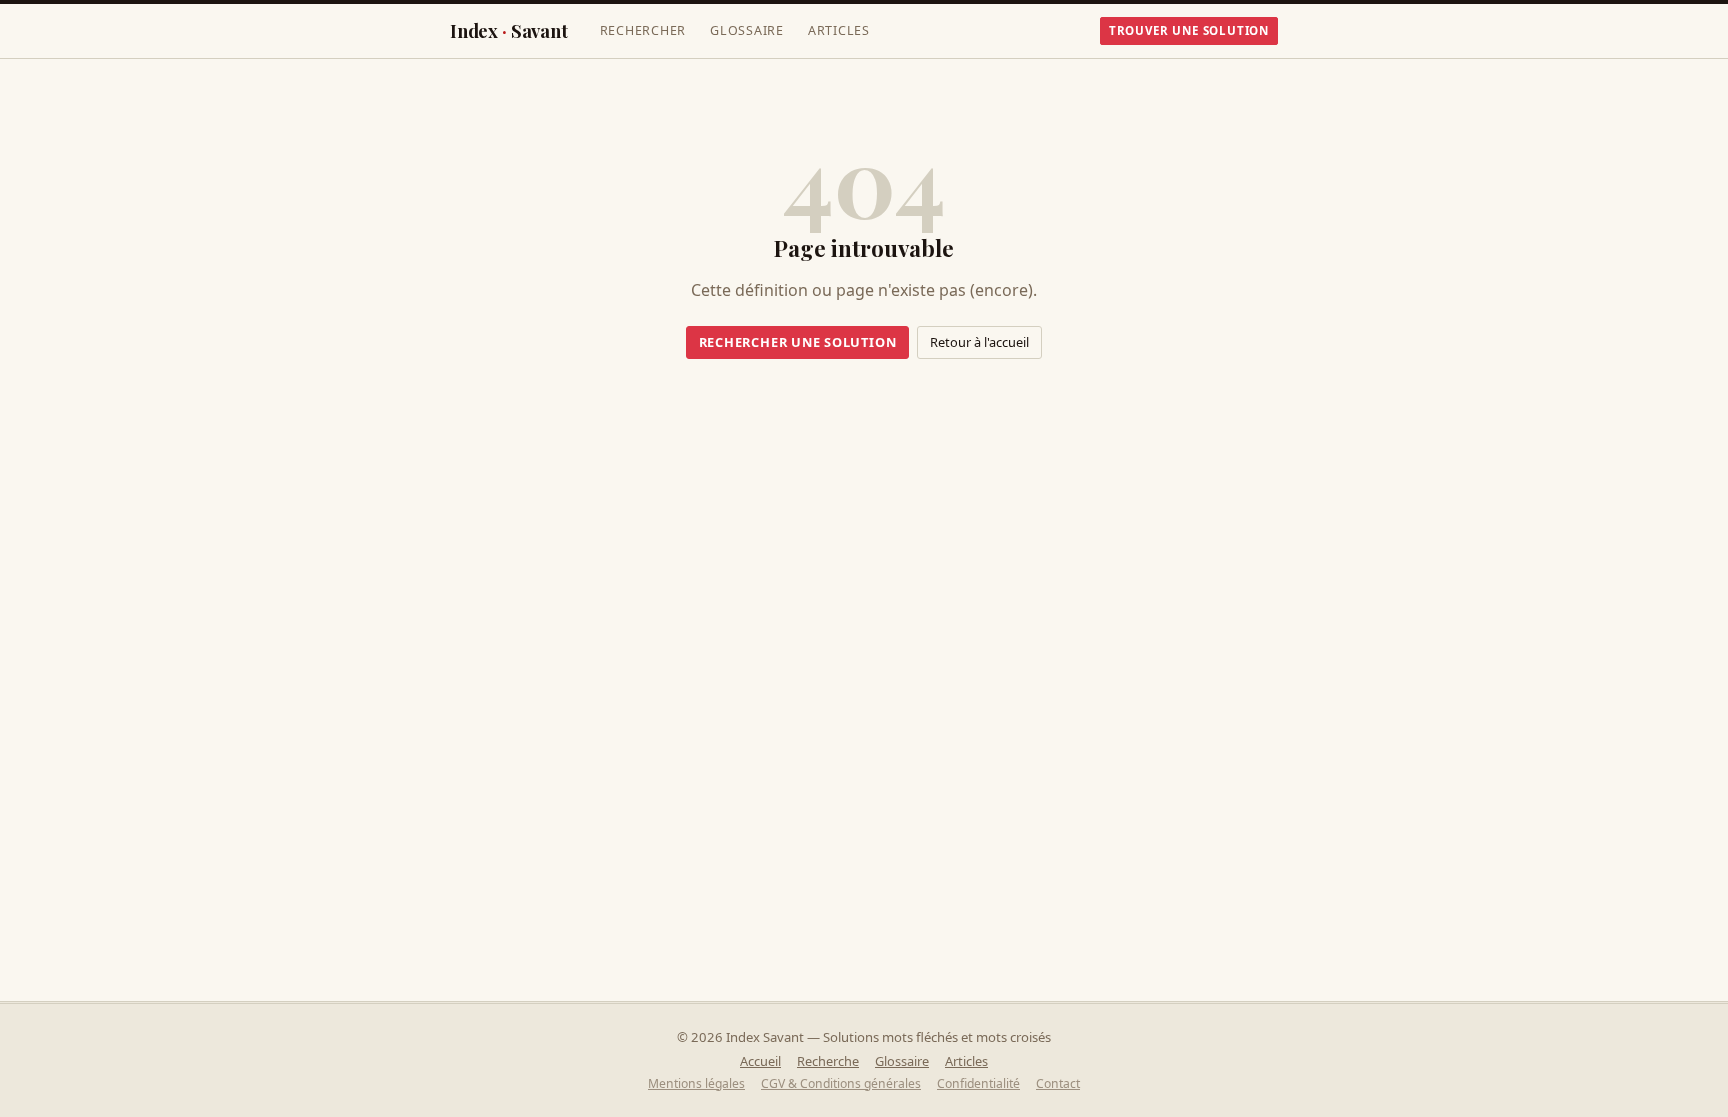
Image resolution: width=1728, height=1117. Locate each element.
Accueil (760, 1061)
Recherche (828, 1061)
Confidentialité (978, 1083)
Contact (1058, 1083)
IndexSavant (509, 30)
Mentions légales (696, 1083)
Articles (839, 30)
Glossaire (747, 30)
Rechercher (643, 30)
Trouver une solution (1189, 30)
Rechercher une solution (798, 342)
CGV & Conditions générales (841, 1083)
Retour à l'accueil (979, 342)
